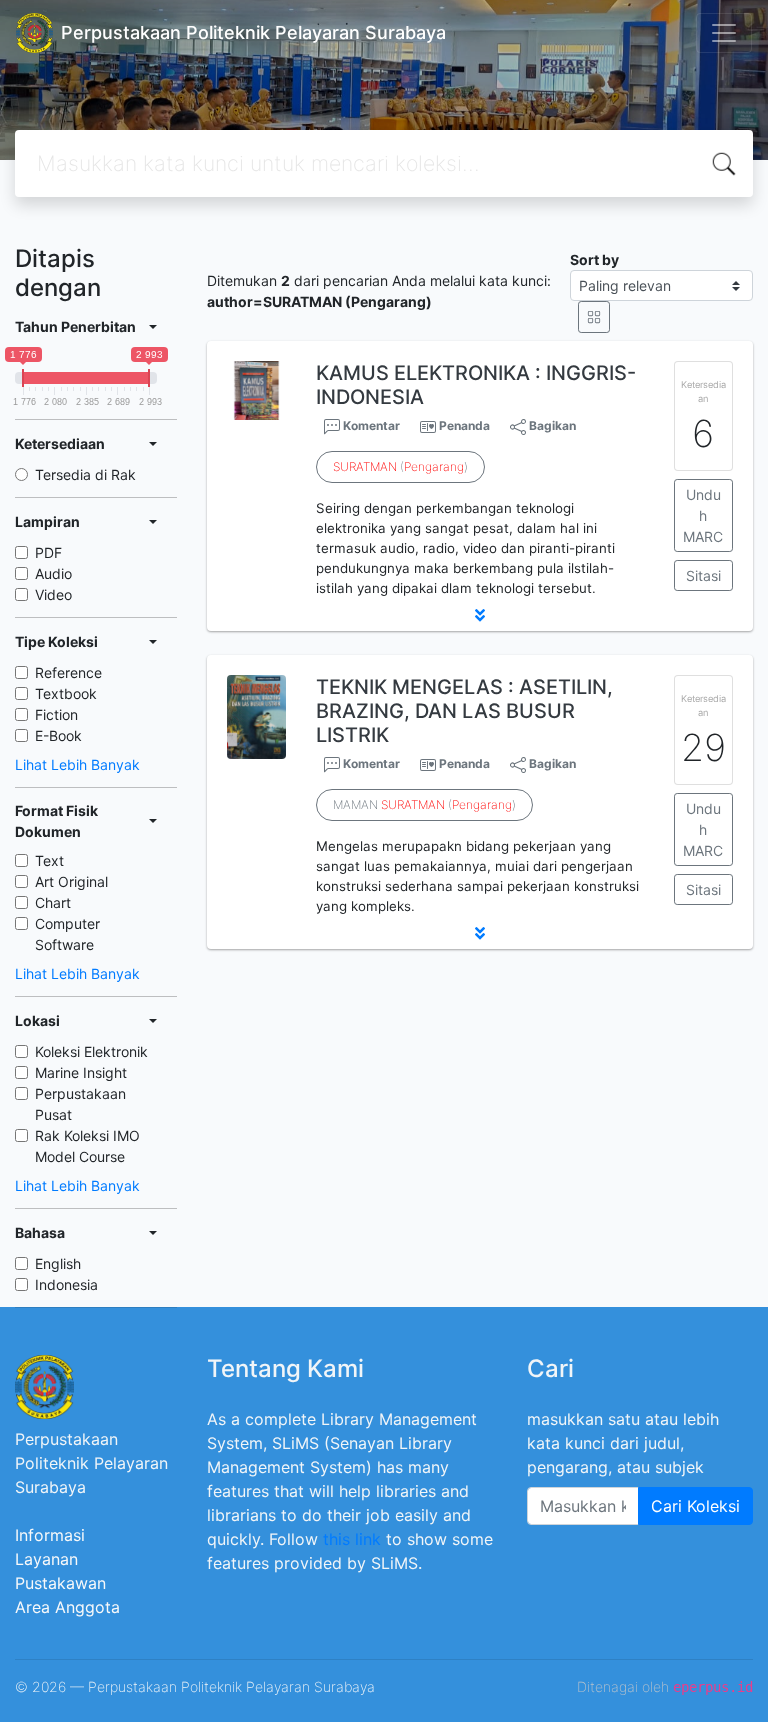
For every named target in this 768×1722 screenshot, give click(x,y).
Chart (53, 902)
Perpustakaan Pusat (80, 1104)
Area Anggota (67, 1607)
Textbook (66, 693)
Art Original (71, 881)
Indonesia (66, 1284)
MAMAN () (424, 804)
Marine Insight (81, 1072)
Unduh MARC (703, 515)
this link (352, 1539)
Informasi (50, 1535)
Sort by (594, 259)
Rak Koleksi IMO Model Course (87, 1146)
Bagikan (551, 425)
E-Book (58, 735)
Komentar (370, 425)
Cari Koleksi (695, 1506)
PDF (48, 552)
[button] (480, 615)
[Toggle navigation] (724, 33)
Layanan (46, 1559)
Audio (53, 573)
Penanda (464, 425)
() (400, 466)
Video (53, 594)
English (58, 1263)
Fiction (56, 714)
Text (49, 860)
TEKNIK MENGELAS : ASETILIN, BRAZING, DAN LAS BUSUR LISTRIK (464, 711)
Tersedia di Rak (85, 474)
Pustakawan (60, 1583)
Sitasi (703, 575)
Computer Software (67, 934)
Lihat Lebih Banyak (77, 764)
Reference (68, 672)
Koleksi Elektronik (91, 1051)
